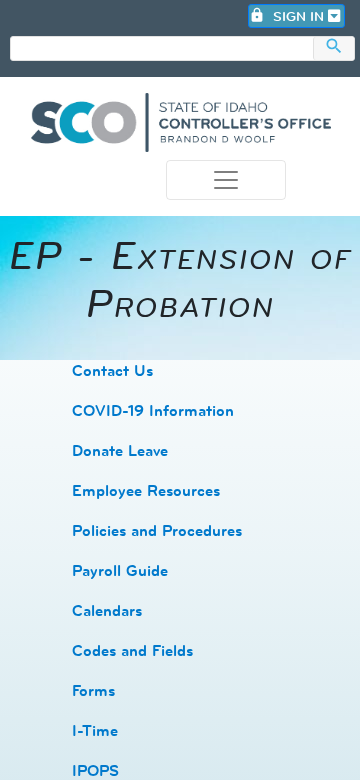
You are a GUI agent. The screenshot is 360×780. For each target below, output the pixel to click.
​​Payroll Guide (120, 570)
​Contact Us (112, 370)
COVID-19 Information (153, 410)
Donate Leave (120, 450)
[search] (162, 49)
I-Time (95, 730)
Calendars (107, 610)
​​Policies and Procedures (157, 530)
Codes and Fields (132, 650)
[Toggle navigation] (226, 180)
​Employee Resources (146, 490)
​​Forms (93, 690)
